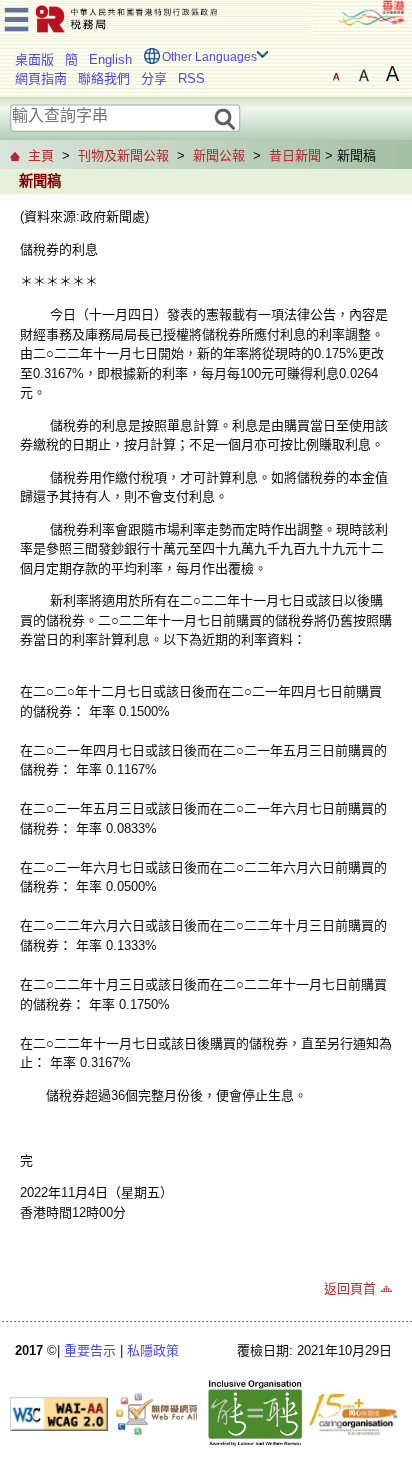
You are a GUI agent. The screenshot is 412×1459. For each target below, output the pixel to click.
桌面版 (34, 59)
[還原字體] (336, 74)
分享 (154, 78)
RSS (191, 78)
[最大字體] (392, 74)
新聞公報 (219, 155)
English (110, 59)
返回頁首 (350, 1288)
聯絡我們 (104, 78)
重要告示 (90, 1350)
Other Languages (209, 57)
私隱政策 (153, 1350)
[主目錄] (16, 16)
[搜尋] (225, 117)
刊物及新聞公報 (123, 155)
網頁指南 (41, 78)
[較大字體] (364, 74)
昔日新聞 (295, 155)
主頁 (41, 155)
